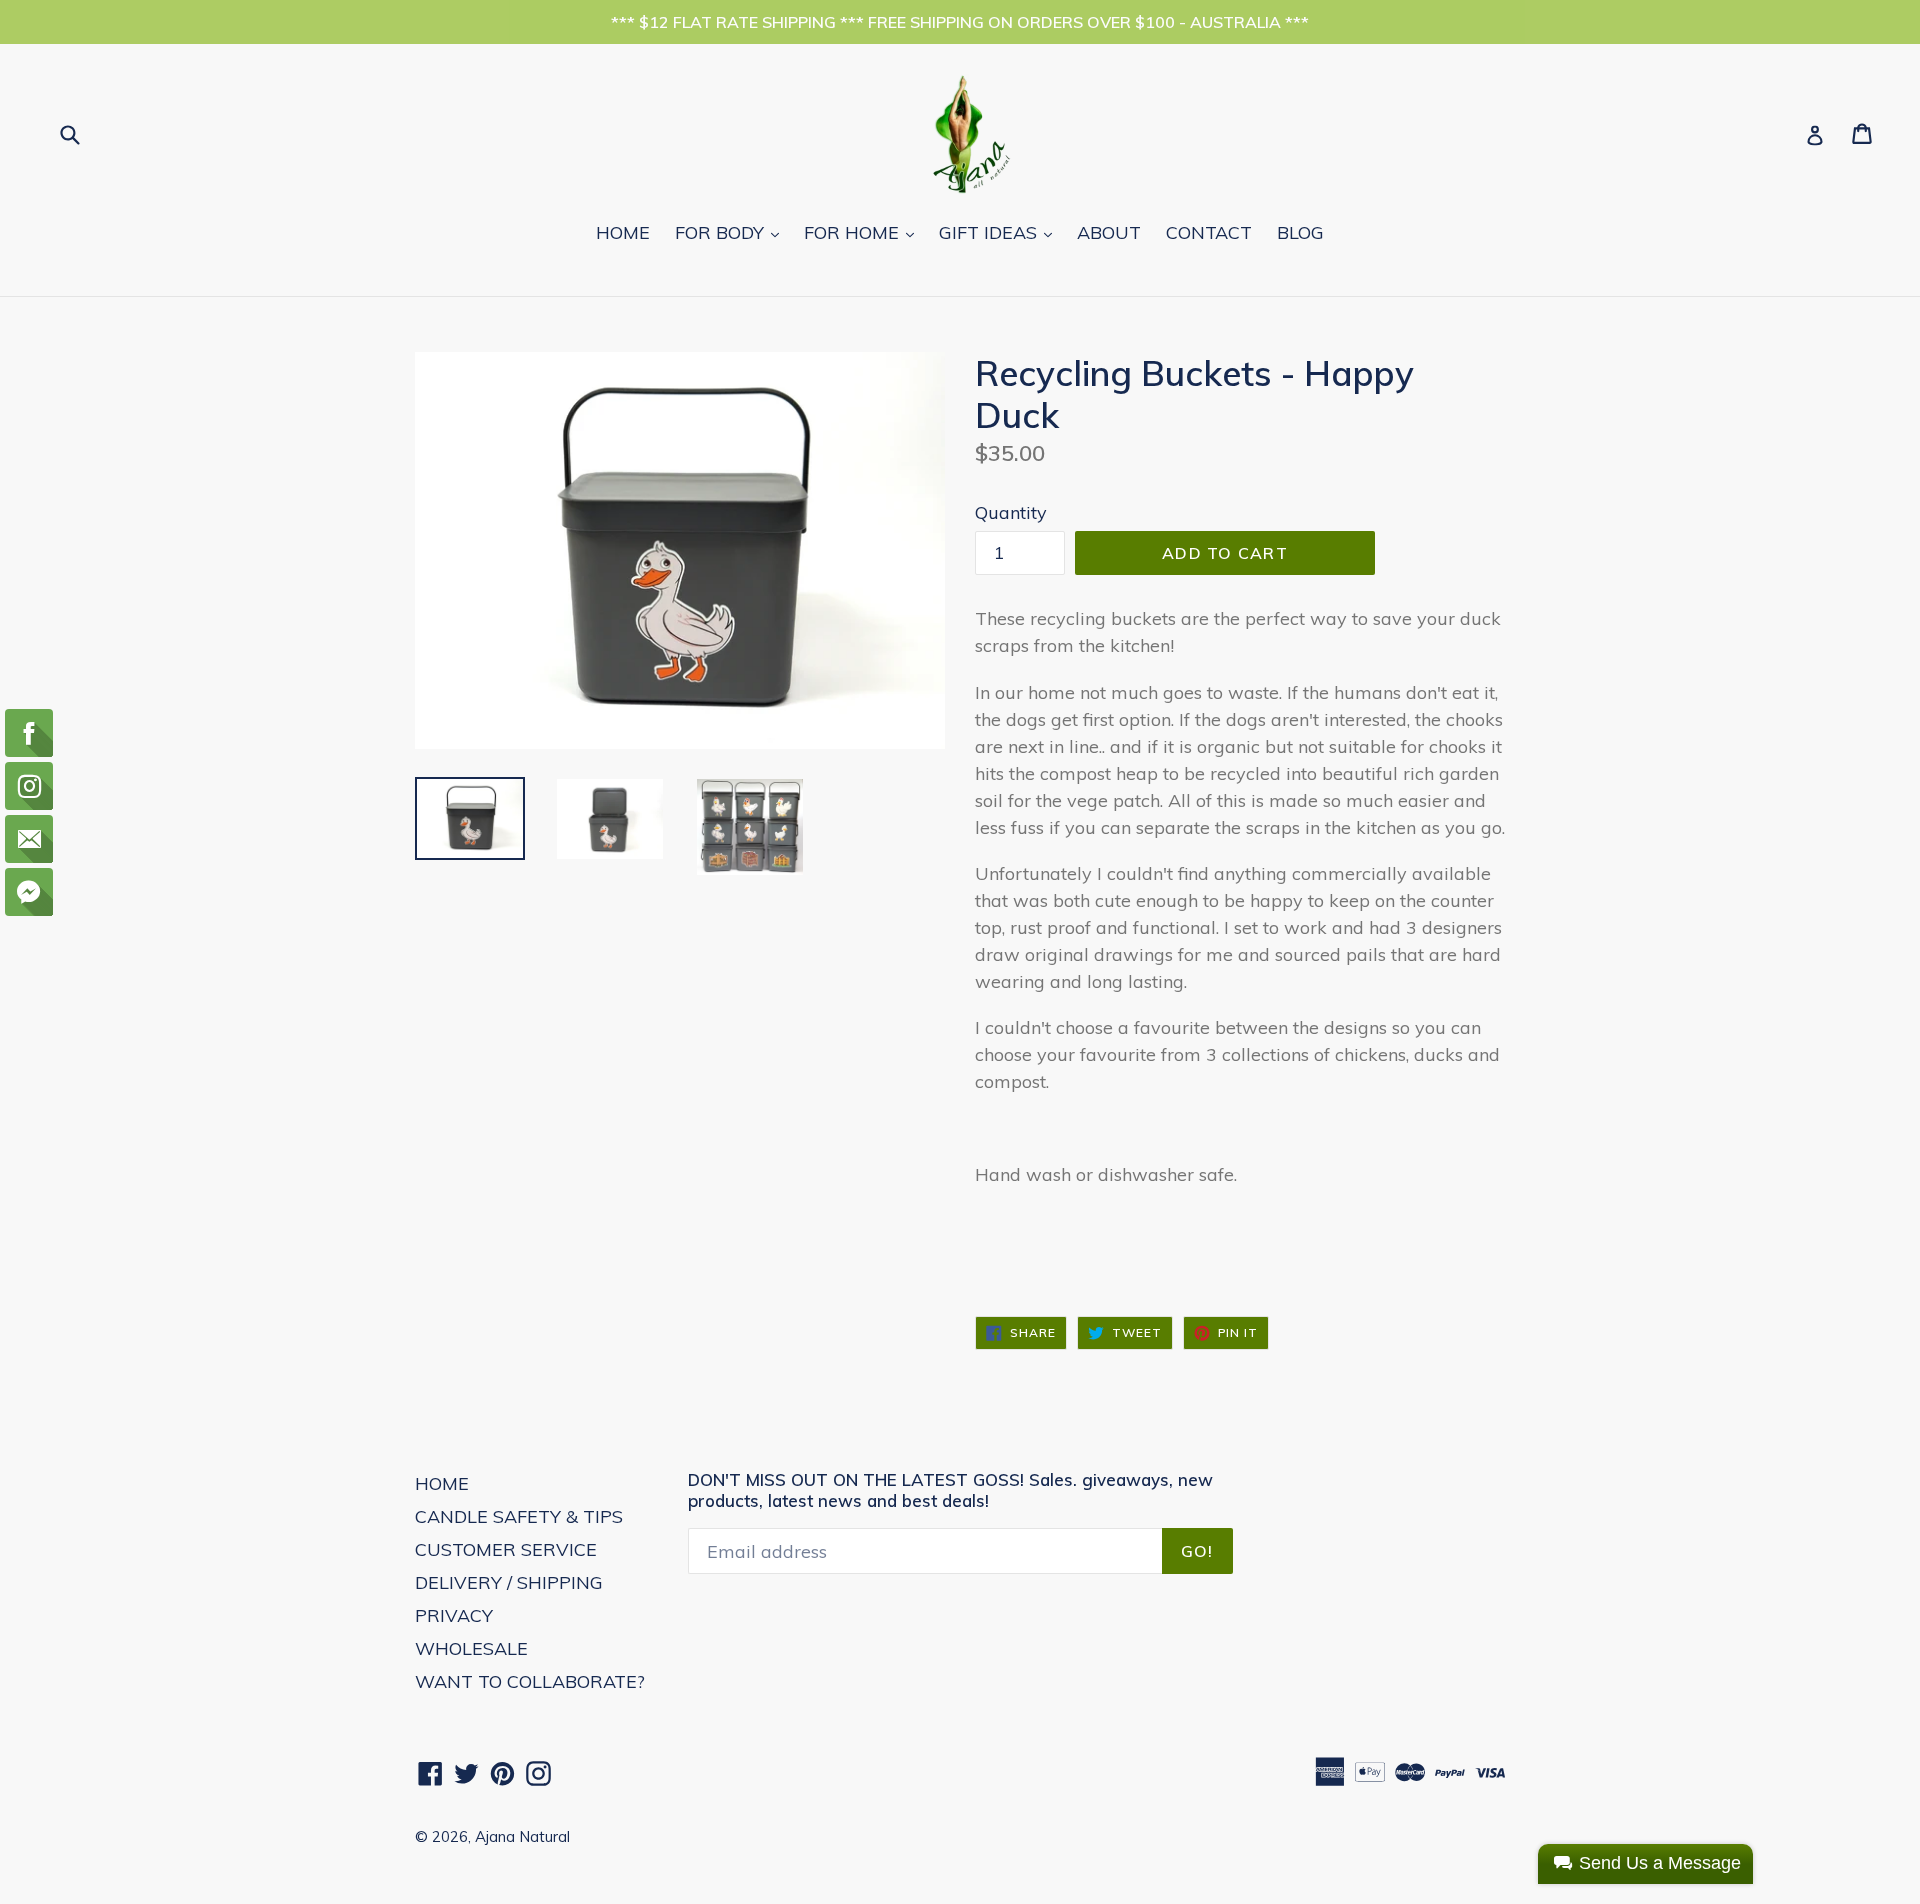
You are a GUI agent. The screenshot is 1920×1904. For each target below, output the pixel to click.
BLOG (1300, 232)
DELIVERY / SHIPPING (509, 1582)
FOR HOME (864, 232)
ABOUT (1109, 232)
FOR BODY (732, 232)
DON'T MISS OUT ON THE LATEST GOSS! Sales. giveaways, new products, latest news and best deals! (950, 1490)
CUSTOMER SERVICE (506, 1549)
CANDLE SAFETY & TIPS (519, 1516)
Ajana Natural (522, 1836)
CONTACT (1209, 232)
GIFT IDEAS (1000, 232)
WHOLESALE (471, 1648)
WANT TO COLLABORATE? (530, 1681)
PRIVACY (454, 1615)
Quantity (1011, 512)
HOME (623, 232)
